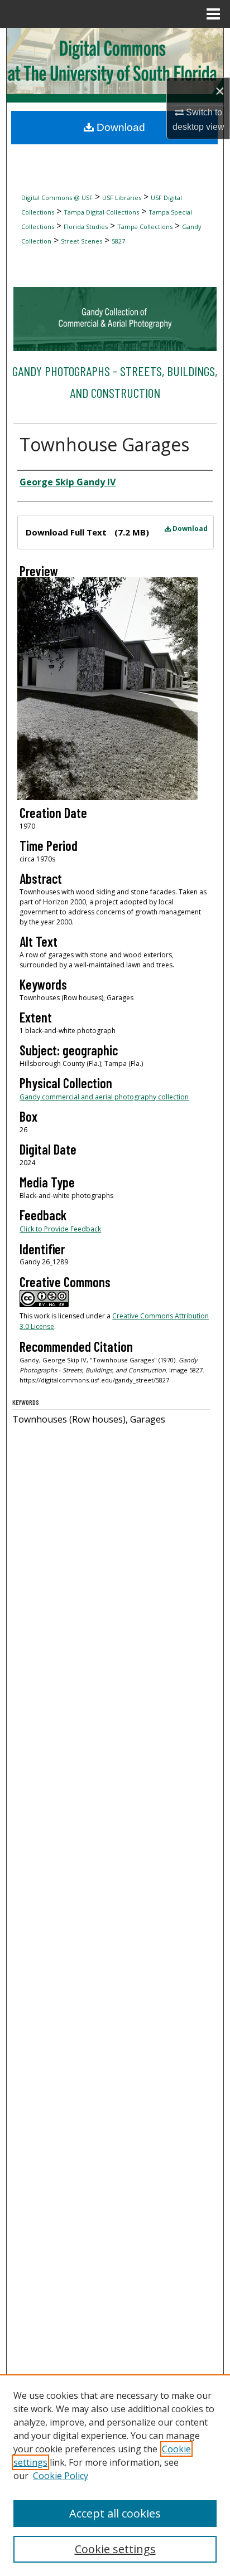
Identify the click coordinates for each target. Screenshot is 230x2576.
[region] (115, 2475)
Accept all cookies (115, 2513)
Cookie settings (115, 2549)
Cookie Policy (61, 2476)
